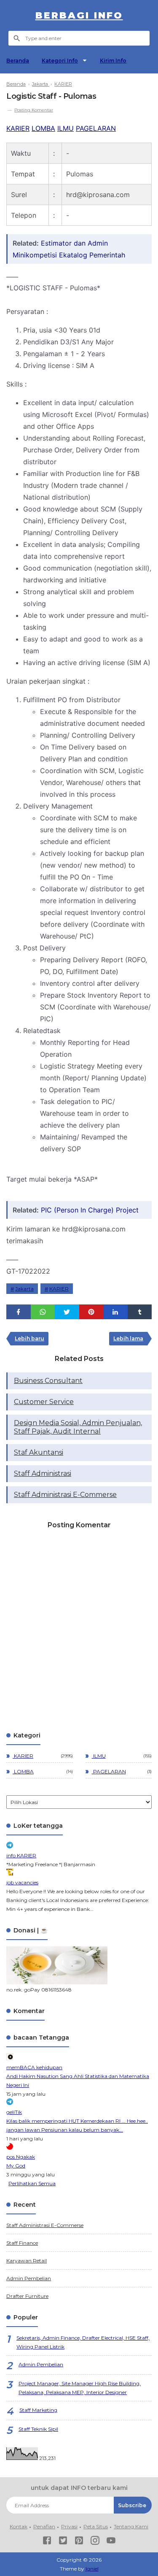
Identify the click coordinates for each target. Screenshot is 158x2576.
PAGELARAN (96, 128)
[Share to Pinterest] (91, 1312)
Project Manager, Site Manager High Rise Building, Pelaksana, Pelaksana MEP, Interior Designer (80, 2388)
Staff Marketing (38, 2410)
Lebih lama (128, 1338)
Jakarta (24, 1289)
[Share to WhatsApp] (43, 1312)
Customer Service (44, 1402)
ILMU (66, 128)
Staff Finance (22, 2243)
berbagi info (79, 15)
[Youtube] (111, 2542)
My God (16, 2166)
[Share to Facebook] (19, 1312)
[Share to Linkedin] (115, 1312)
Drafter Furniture (27, 2296)
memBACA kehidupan (34, 2067)
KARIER (18, 128)
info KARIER (21, 1855)
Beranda (18, 61)
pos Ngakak (21, 2157)
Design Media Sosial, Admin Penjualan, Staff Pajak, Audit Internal (78, 1427)
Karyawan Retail (27, 2261)
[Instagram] (95, 2542)
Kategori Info (60, 61)
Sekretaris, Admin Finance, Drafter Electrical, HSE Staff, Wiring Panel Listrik (83, 2342)
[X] (63, 2542)
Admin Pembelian (29, 2278)
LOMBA (43, 128)
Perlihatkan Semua (32, 2183)
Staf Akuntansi (39, 1452)
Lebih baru (29, 1338)
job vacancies (22, 1882)
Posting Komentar (34, 110)
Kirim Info (113, 61)
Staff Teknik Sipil (38, 2429)
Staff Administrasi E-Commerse (65, 1495)
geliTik (14, 2112)
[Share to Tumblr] (140, 1312)
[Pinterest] (79, 2542)
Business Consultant (48, 1381)
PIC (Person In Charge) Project (90, 1210)
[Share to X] (67, 1312)
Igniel (92, 2569)
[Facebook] (47, 2542)
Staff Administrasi (43, 1473)
